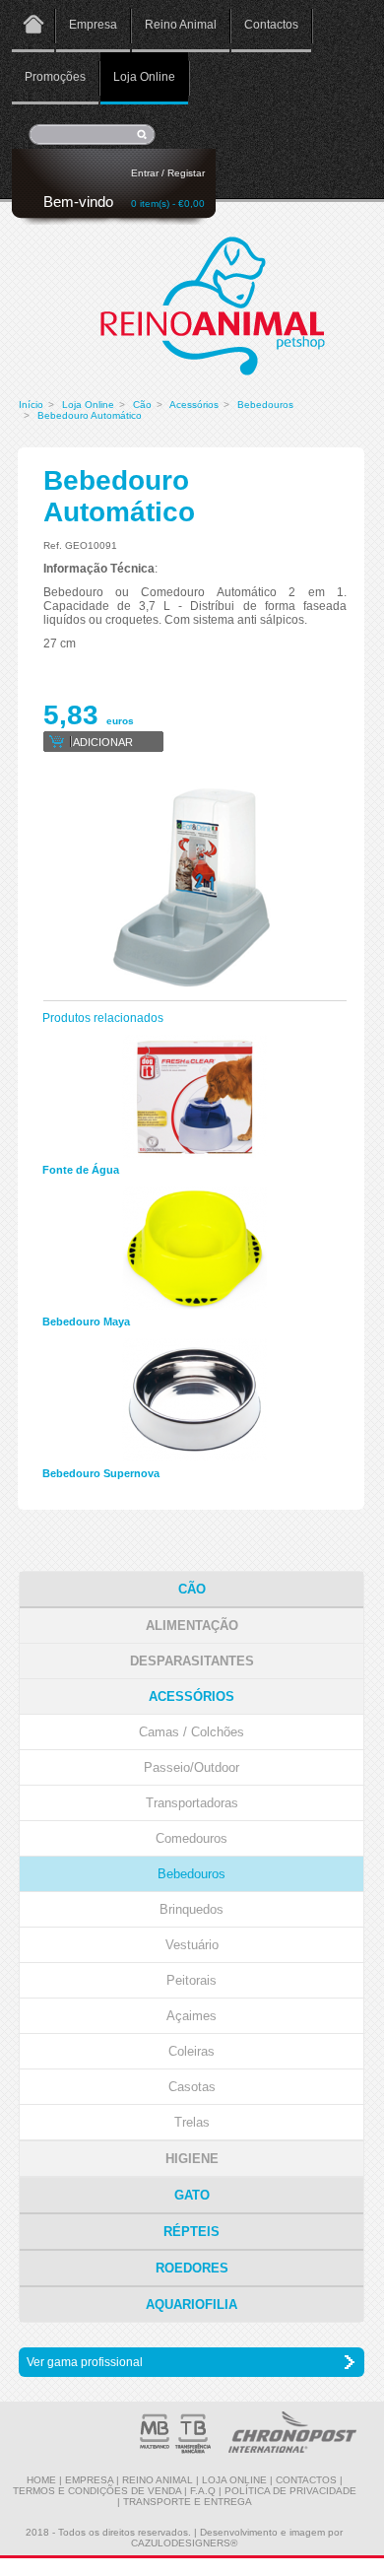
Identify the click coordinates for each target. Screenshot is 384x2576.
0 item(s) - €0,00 (168, 203)
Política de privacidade (290, 2491)
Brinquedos (192, 1909)
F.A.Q (203, 2491)
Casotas (192, 2087)
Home (33, 26)
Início (31, 405)
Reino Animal (181, 25)
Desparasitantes (192, 1661)
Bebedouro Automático (90, 415)
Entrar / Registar (168, 173)
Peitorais (192, 1980)
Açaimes (192, 2016)
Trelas (192, 2122)
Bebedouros (265, 405)
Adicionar (103, 742)
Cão (142, 405)
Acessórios (194, 405)
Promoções (55, 77)
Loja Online (144, 77)
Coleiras (192, 2051)
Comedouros (192, 1838)
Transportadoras (192, 1803)
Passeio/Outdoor (192, 1767)
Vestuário (192, 1945)
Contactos (271, 25)
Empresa (93, 25)
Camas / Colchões (192, 1732)
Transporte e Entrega (188, 2502)
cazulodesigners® (184, 2543)
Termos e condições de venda (97, 2491)
